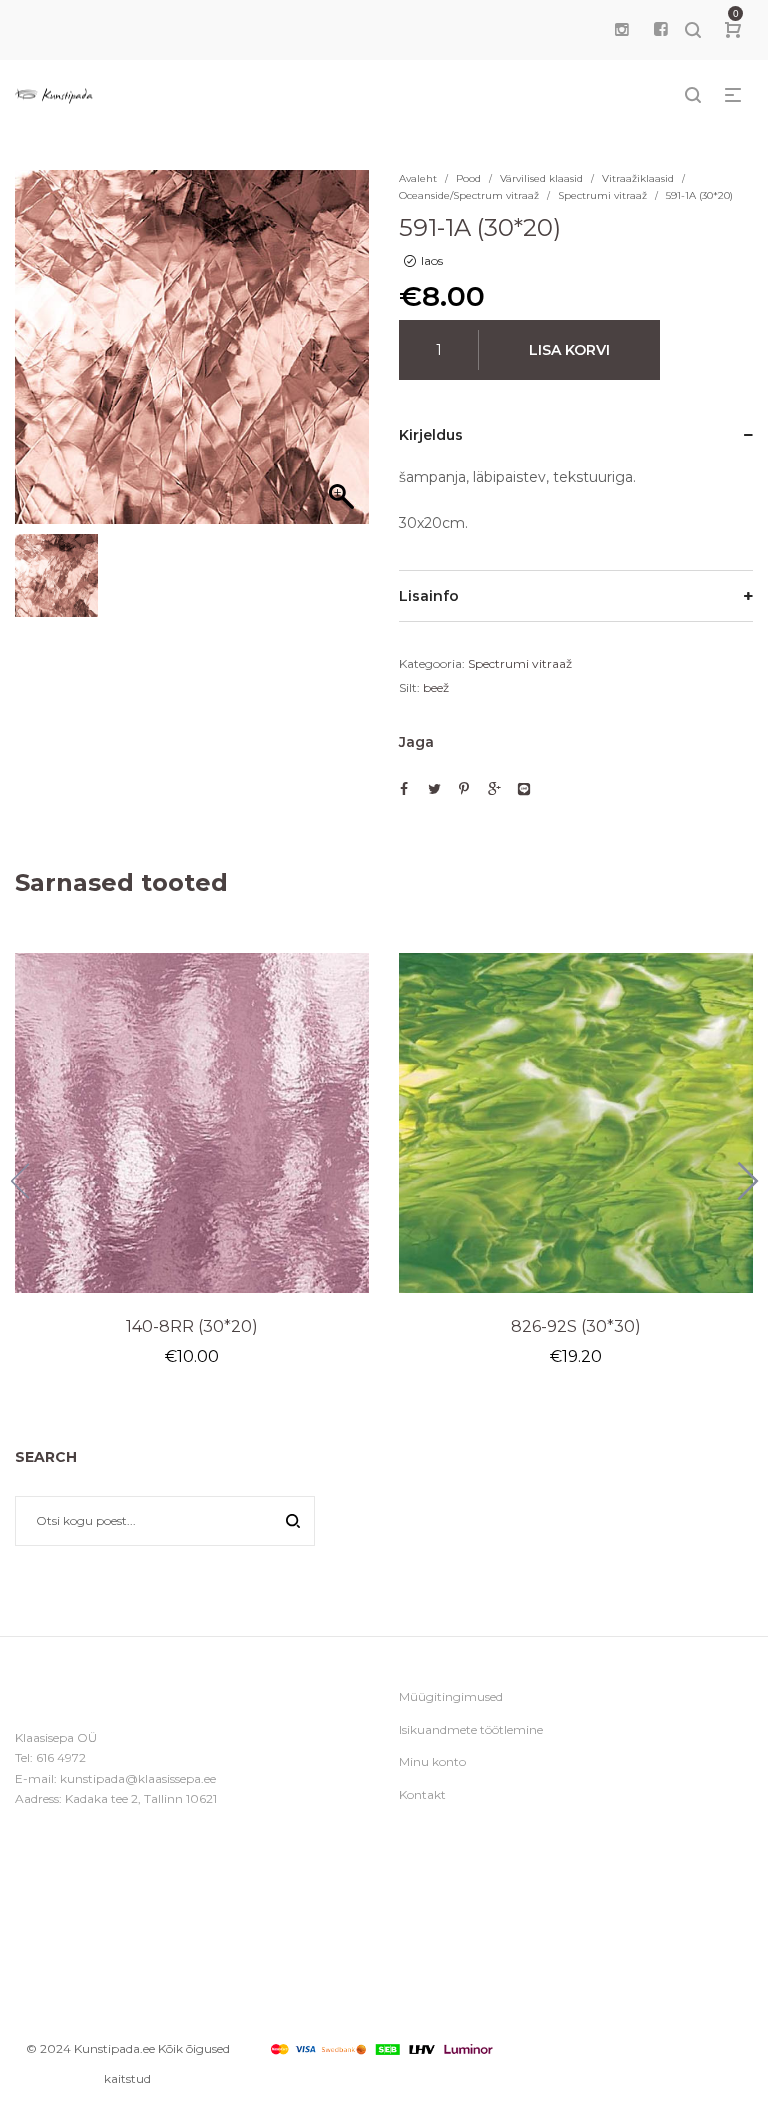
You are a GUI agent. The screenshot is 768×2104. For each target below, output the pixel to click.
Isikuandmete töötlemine (471, 1729)
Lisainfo (429, 596)
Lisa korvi (569, 350)
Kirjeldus (431, 435)
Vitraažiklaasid (638, 178)
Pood (468, 178)
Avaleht (418, 178)
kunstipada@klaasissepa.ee (138, 1778)
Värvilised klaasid (541, 178)
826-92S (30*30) (576, 1326)
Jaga (416, 742)
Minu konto (432, 1761)
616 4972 (61, 1757)
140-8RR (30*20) (192, 1326)
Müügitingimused (451, 1696)
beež (436, 687)
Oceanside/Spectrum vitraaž (469, 195)
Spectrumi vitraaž (602, 195)
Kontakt (422, 1794)
